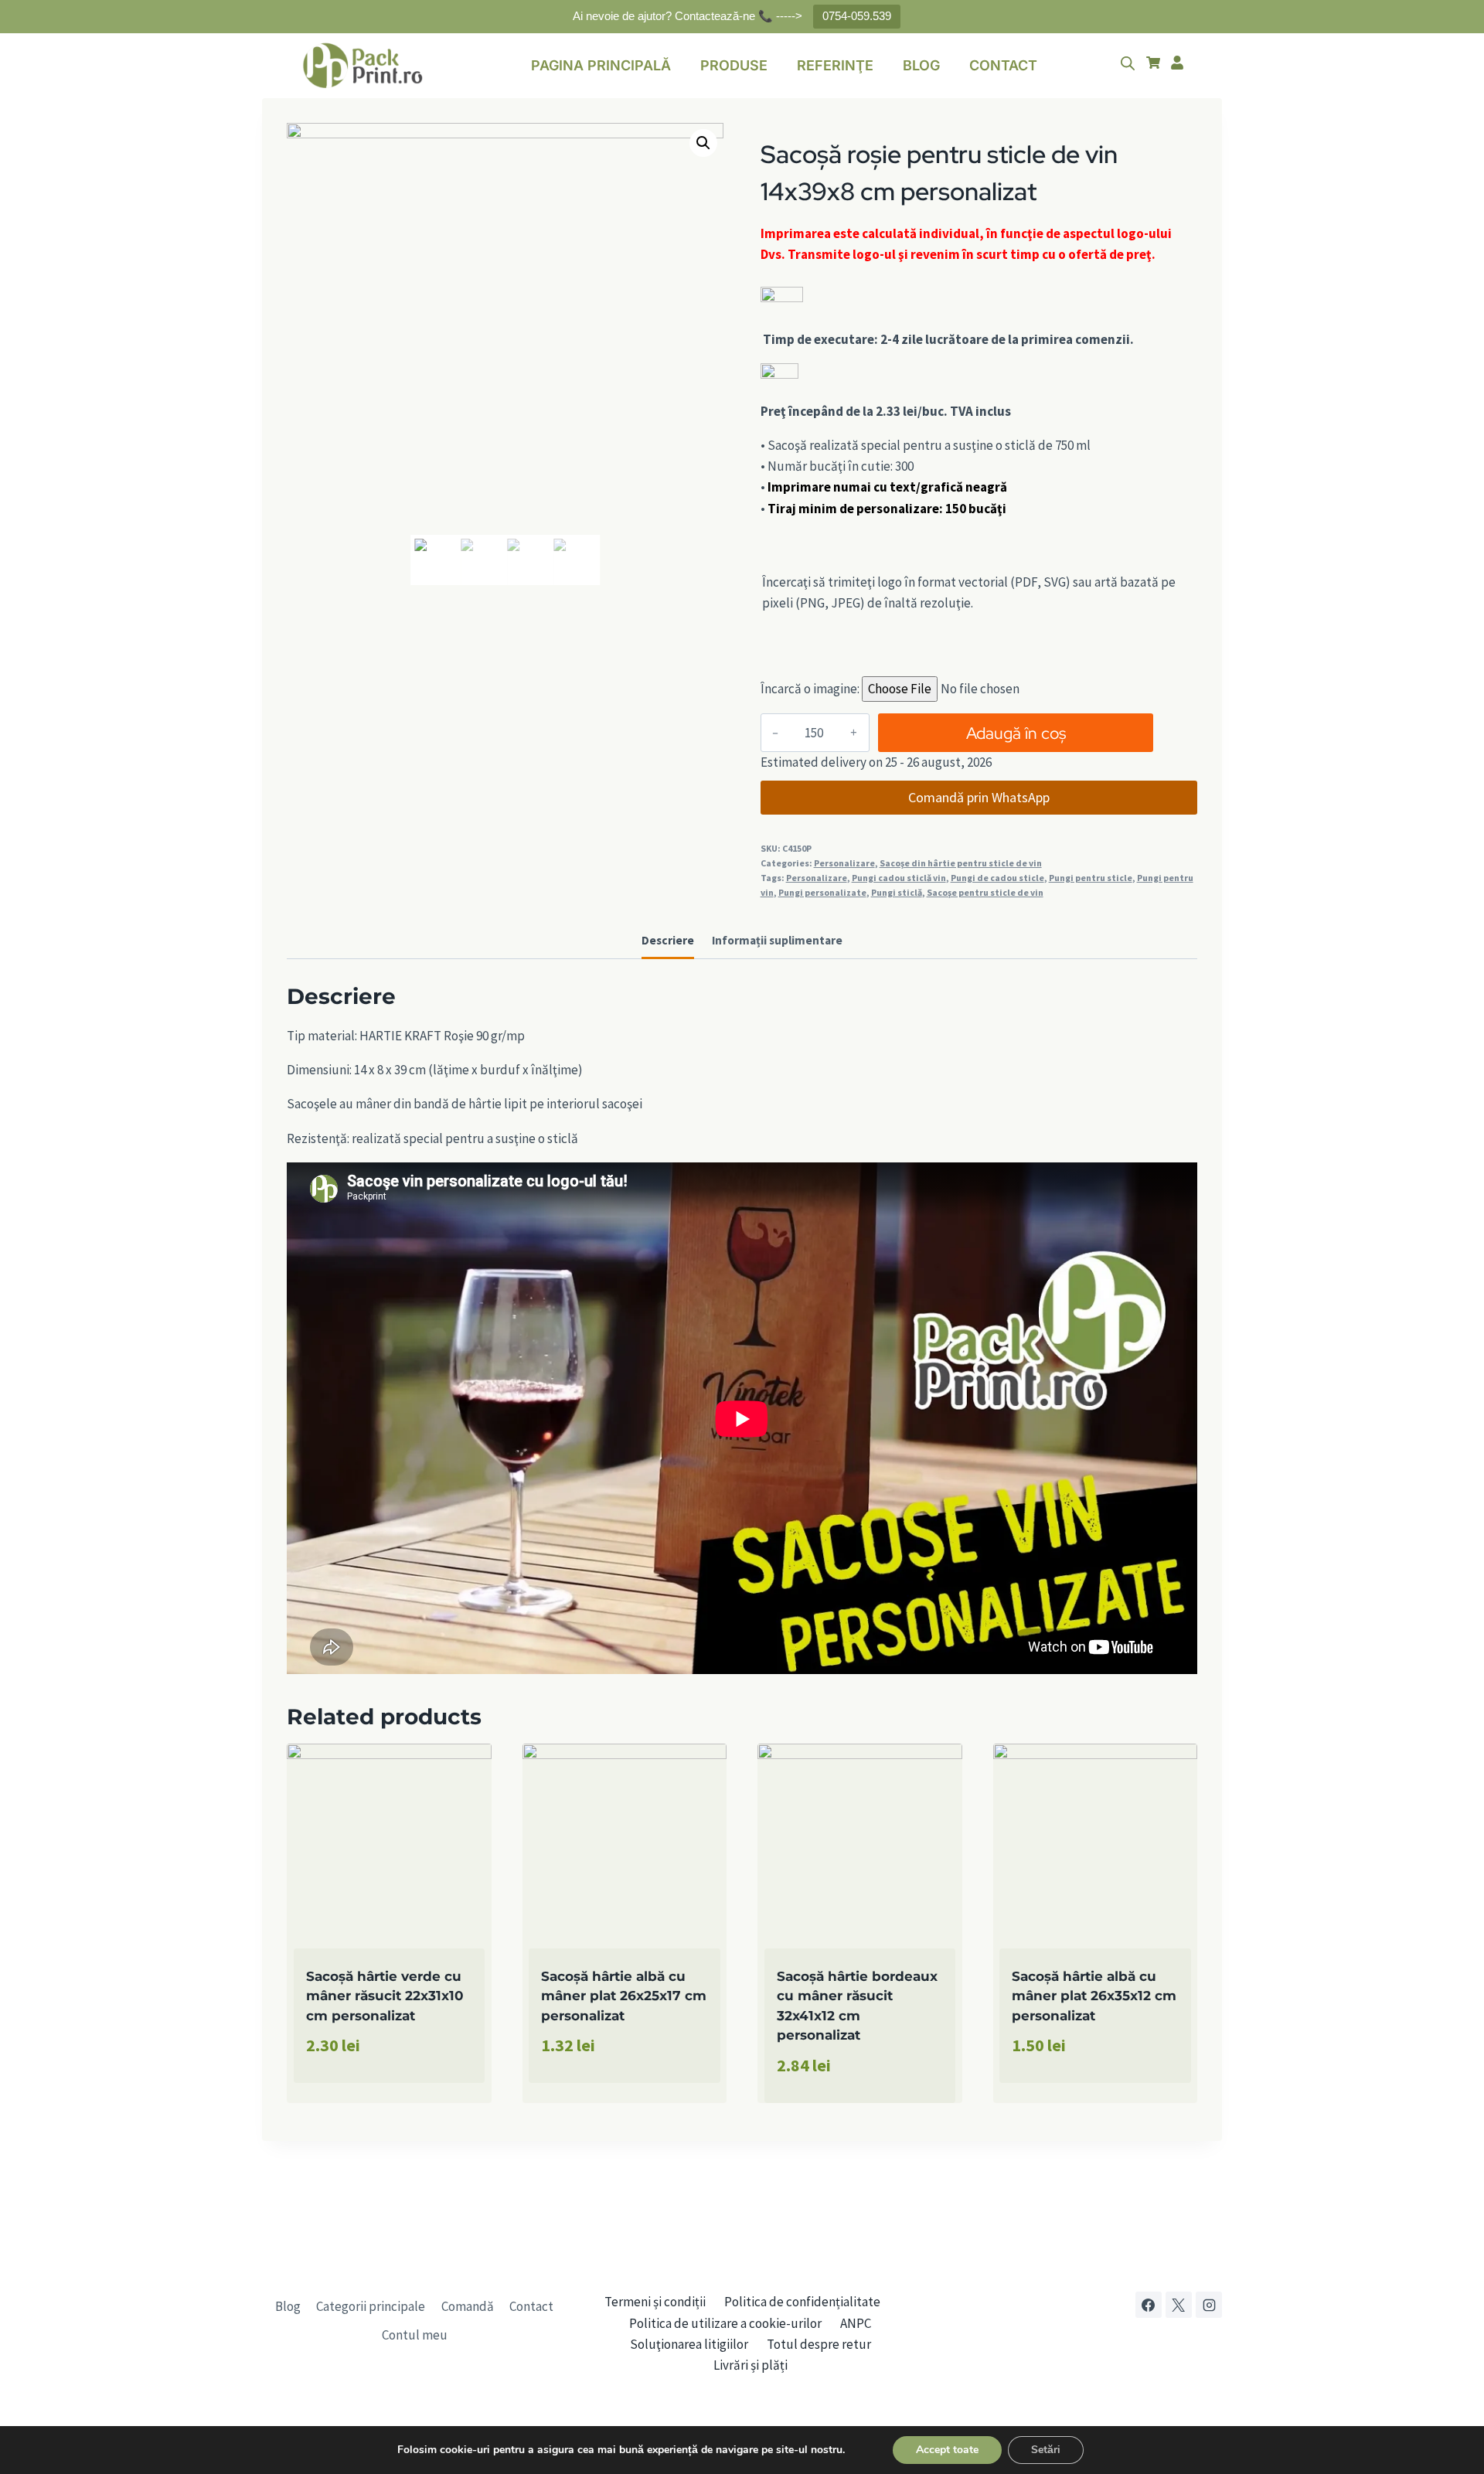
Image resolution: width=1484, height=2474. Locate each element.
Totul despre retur (819, 2344)
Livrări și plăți (751, 2365)
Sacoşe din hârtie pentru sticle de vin (961, 863)
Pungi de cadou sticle (997, 878)
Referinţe (835, 65)
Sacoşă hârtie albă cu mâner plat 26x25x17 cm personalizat (624, 1996)
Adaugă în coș (1016, 733)
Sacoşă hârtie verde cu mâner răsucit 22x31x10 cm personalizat (385, 1996)
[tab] (668, 943)
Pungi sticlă (897, 892)
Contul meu (415, 2335)
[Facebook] (1149, 2305)
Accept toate (947, 2450)
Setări (1046, 2450)
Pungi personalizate (822, 892)
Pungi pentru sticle (1091, 878)
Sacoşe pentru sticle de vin (985, 892)
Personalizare (844, 863)
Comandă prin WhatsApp (979, 797)
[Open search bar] (1128, 63)
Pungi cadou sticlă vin (899, 878)
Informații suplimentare (777, 940)
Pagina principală (601, 65)
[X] (1179, 2305)
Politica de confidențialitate (802, 2302)
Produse (734, 65)
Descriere (668, 940)
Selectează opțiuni (362, 2098)
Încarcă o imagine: (810, 689)
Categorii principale (371, 2306)
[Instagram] (1209, 2305)
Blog (921, 65)
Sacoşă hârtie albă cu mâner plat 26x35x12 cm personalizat (1094, 1996)
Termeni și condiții (655, 2302)
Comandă (468, 2306)
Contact (1003, 65)
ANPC (856, 2323)
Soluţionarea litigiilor (689, 2344)
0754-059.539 (857, 16)
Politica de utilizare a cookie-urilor (725, 2323)
